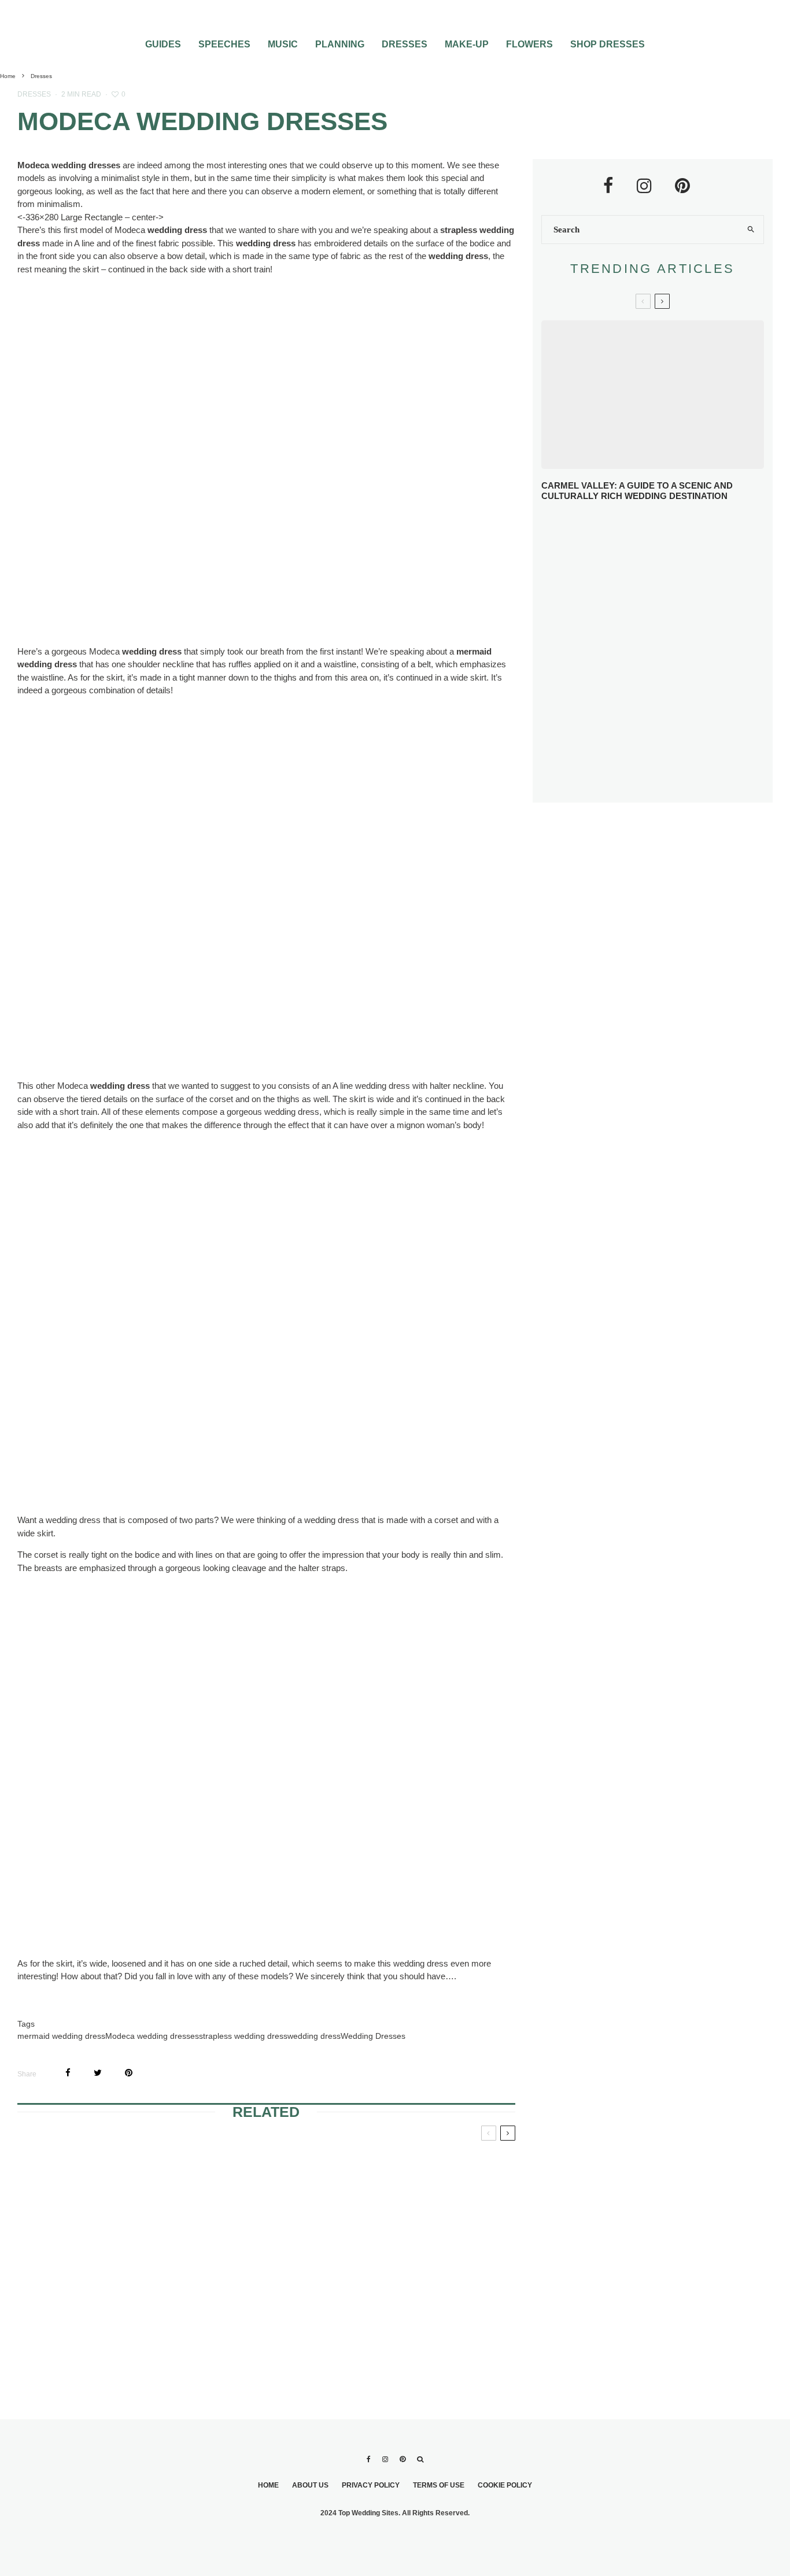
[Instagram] (385, 2459)
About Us (310, 2485)
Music (283, 44)
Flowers (529, 44)
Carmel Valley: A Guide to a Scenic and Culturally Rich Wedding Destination (637, 491)
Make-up (467, 44)
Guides (163, 44)
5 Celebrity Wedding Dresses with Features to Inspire (675, 613)
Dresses (405, 44)
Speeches (224, 44)
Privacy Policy (371, 2485)
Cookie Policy (505, 2485)
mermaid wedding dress (61, 2036)
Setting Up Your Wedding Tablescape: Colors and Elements (674, 739)
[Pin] (129, 2073)
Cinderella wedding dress (263, 2335)
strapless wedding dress (243, 2036)
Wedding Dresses (373, 2036)
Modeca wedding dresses (152, 2036)
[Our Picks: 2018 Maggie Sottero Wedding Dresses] (266, 2217)
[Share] (68, 2073)
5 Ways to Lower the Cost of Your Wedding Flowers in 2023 (669, 781)
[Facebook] (369, 2459)
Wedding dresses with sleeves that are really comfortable (425, 2181)
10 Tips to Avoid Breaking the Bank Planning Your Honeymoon (671, 654)
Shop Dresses (608, 44)
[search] (751, 230)
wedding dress (314, 2036)
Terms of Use (439, 2485)
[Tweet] (98, 2073)
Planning (340, 44)
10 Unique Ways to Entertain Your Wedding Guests (667, 696)
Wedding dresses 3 (91, 2160)
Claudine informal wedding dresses (91, 2335)
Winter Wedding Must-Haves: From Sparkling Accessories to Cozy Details (671, 572)
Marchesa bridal (422, 2329)
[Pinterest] (403, 2459)
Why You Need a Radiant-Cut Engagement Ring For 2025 (674, 530)
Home (268, 2485)
